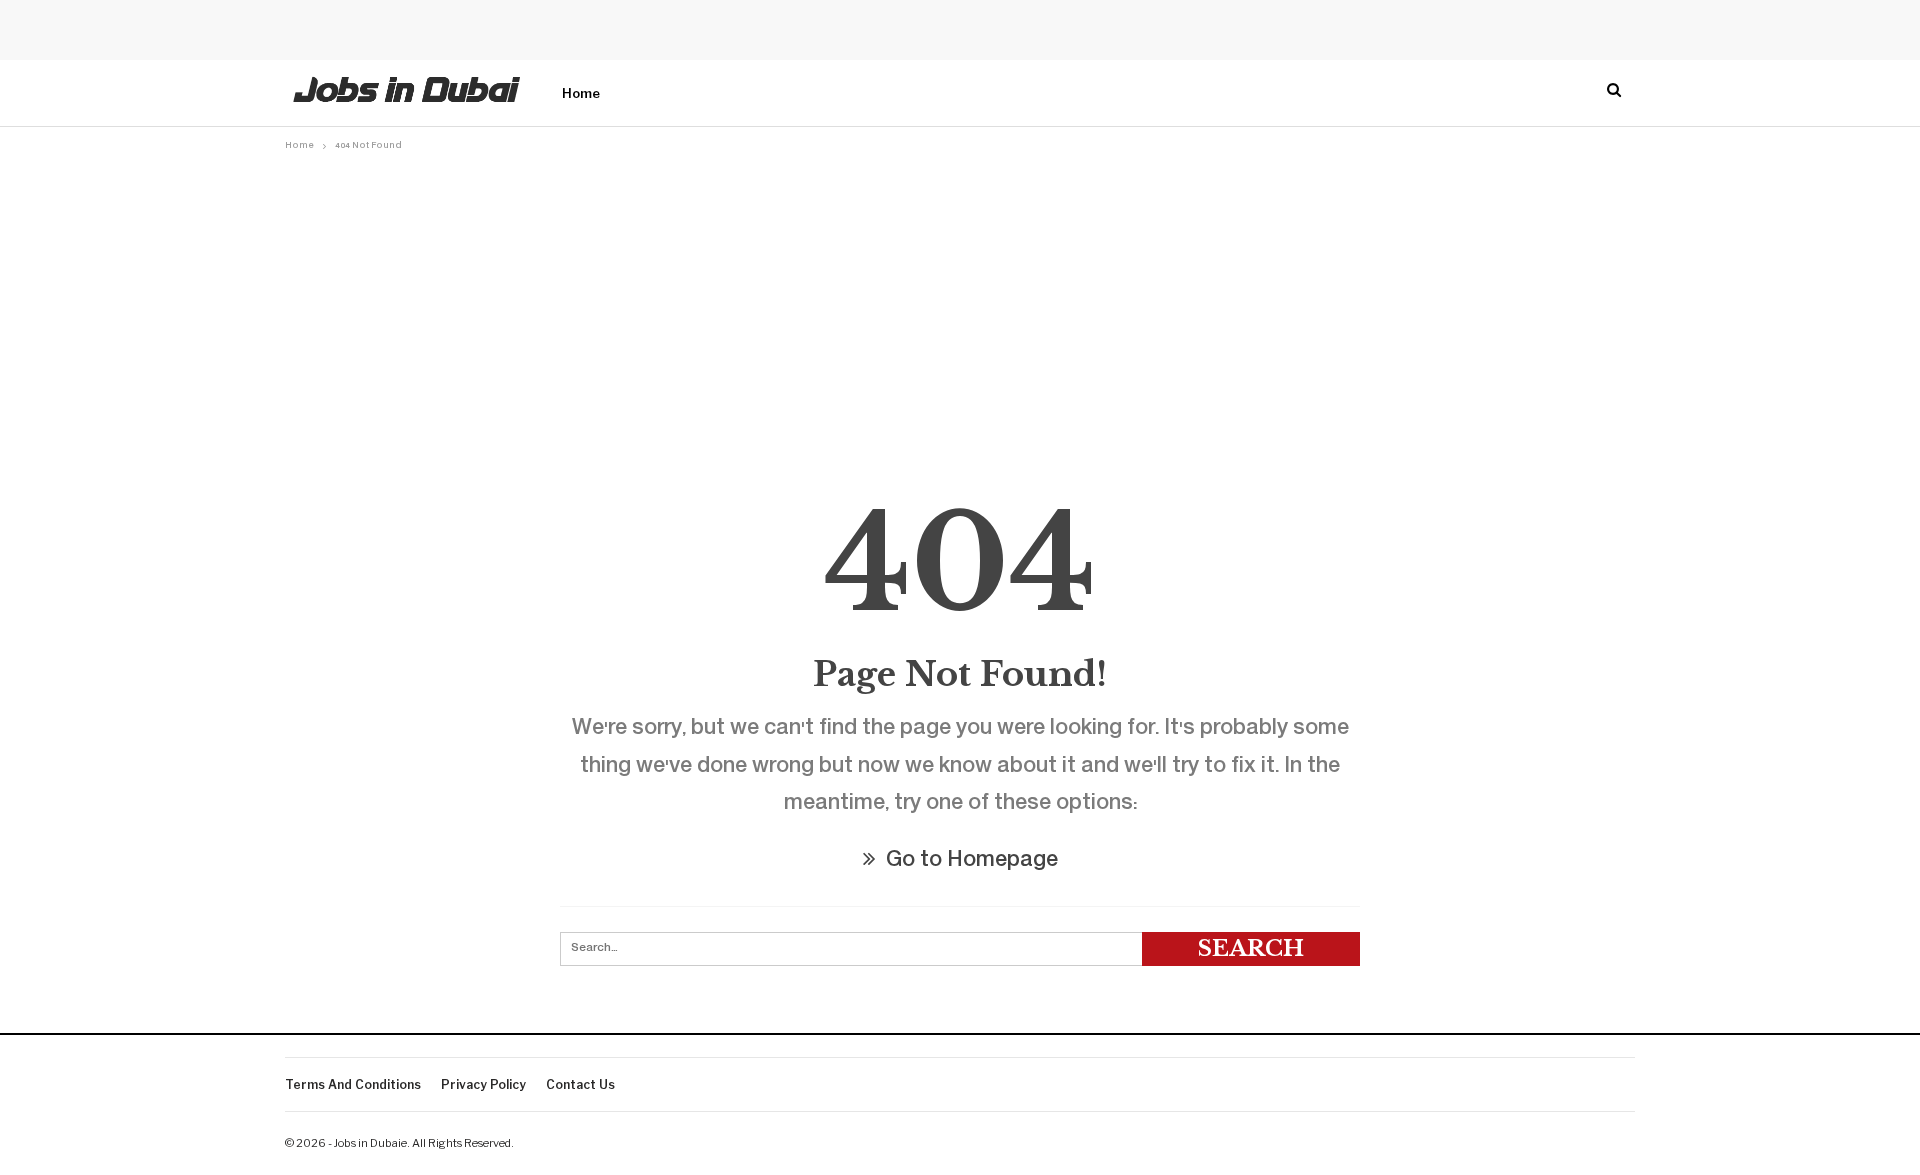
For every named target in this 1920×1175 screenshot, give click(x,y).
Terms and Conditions (353, 1084)
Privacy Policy (483, 1084)
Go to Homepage (969, 861)
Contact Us (580, 1084)
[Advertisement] (960, 307)
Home (581, 93)
